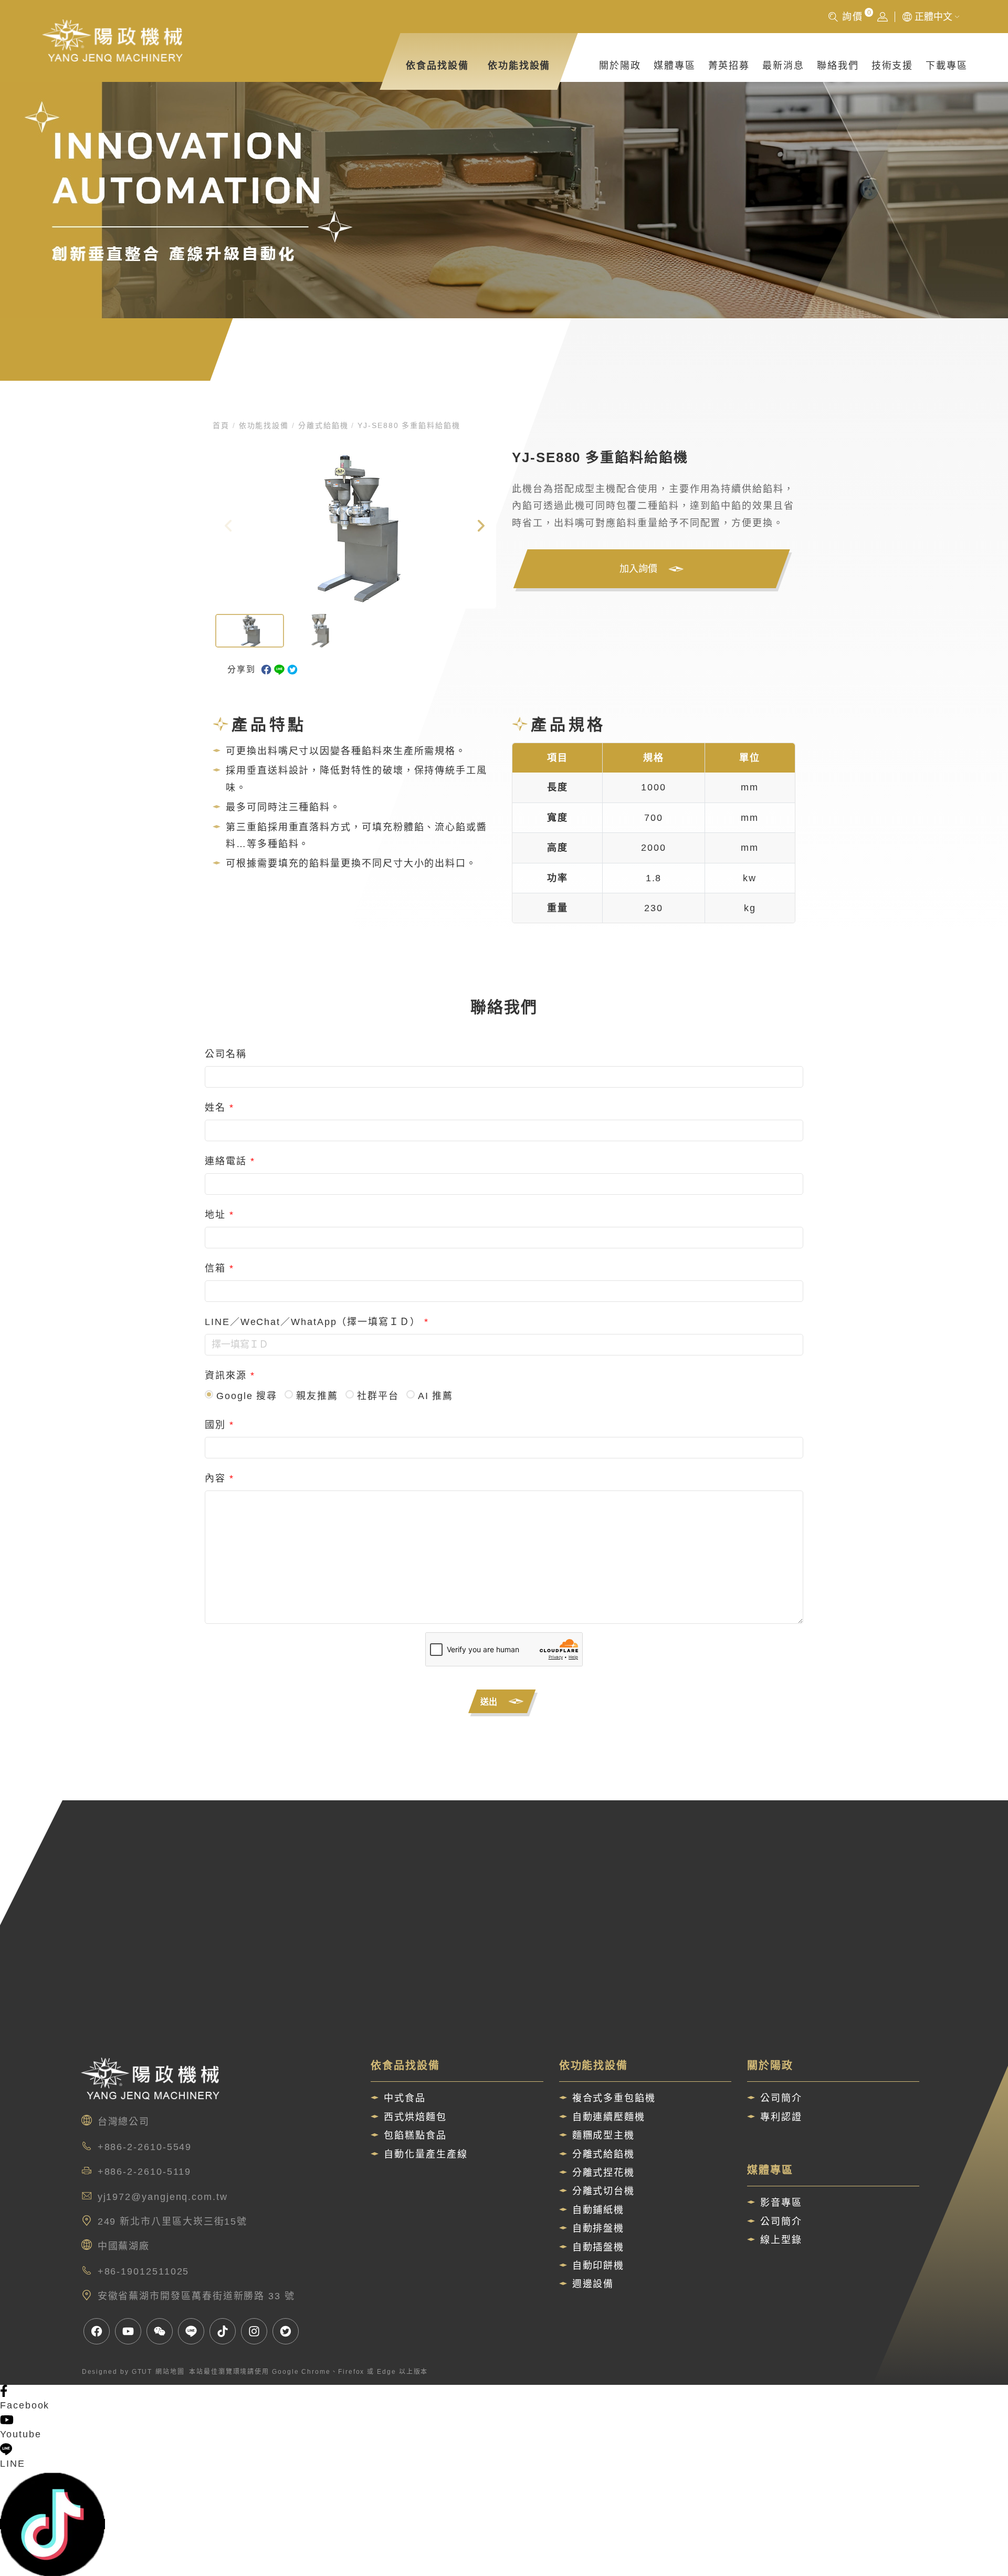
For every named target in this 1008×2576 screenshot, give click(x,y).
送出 (497, 1704)
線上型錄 (781, 2240)
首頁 (223, 425)
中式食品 (405, 2098)
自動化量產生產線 (426, 2154)
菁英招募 (729, 66)
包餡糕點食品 (415, 2135)
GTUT (142, 2372)
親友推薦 (317, 1396)
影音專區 (781, 2203)
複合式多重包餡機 (614, 2098)
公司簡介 (781, 2098)
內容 (219, 1478)
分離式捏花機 (604, 2173)
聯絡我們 (838, 66)
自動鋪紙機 (598, 2210)
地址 (219, 1215)
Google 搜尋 (247, 1396)
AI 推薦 (436, 1396)
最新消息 (783, 66)
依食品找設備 (437, 66)
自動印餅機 (598, 2266)
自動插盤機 (598, 2247)
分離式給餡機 (323, 425)
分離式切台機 (604, 2191)
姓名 (219, 1108)
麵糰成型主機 (604, 2135)
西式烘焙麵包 (415, 2117)
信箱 (219, 1268)
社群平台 (378, 1396)
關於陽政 (620, 66)
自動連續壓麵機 (609, 2117)
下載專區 (947, 66)
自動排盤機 (598, 2228)
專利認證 (781, 2117)
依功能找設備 (519, 66)
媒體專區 (675, 66)
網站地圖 (170, 2372)
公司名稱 (226, 1054)
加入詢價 (647, 571)
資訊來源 (230, 1375)
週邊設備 (593, 2284)
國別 (219, 1425)
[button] (480, 528)
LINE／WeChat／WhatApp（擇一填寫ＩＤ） (317, 1322)
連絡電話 (230, 1161)
